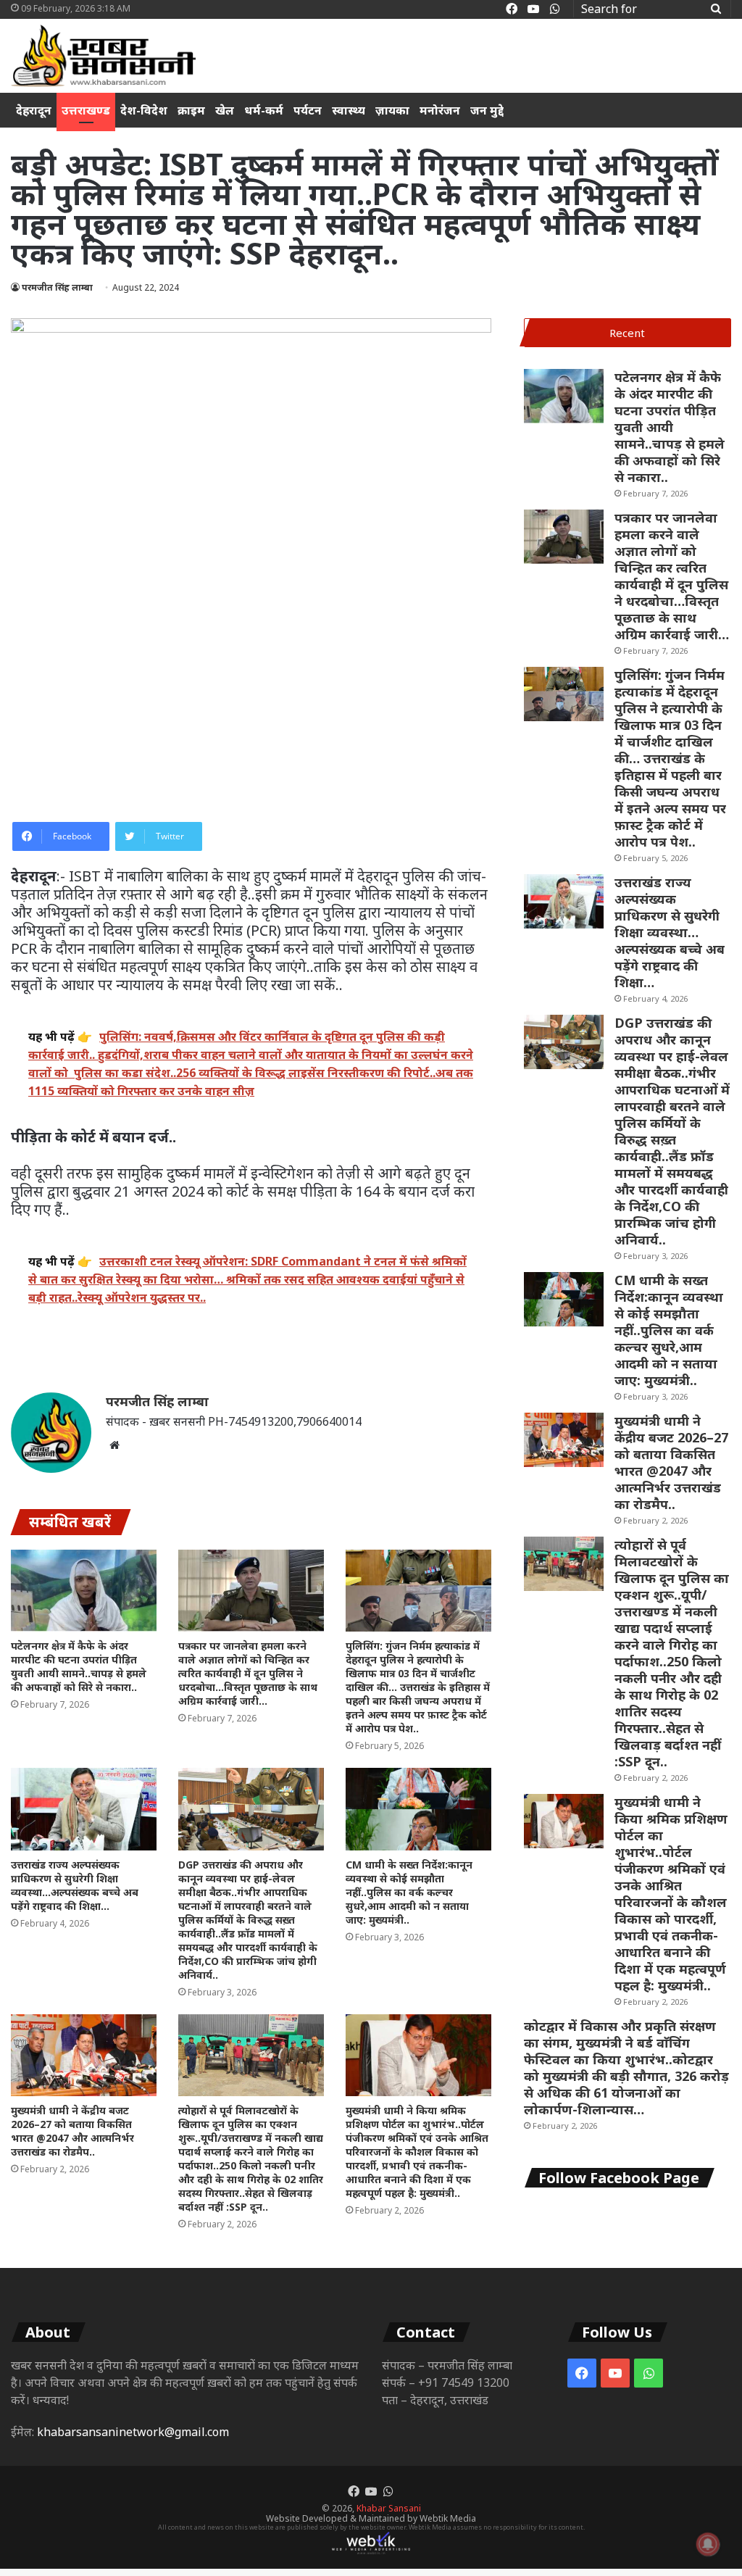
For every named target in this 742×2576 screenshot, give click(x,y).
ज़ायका (392, 110)
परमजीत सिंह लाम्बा (57, 287)
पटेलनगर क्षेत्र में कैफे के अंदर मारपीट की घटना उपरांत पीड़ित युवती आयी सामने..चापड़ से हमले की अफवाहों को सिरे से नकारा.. (79, 1666)
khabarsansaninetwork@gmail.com (133, 2432)
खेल (225, 110)
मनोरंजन (440, 110)
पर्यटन (308, 110)
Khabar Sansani (389, 2508)
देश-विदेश (144, 110)
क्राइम (191, 110)
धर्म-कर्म (264, 110)
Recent (627, 333)
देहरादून (34, 110)
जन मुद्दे (487, 110)
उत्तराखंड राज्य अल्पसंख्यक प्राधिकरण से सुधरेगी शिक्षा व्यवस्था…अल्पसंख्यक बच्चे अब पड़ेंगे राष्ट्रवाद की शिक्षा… (75, 1885)
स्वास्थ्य (349, 110)
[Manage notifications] (708, 2544)
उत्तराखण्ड (86, 110)
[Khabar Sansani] (103, 56)
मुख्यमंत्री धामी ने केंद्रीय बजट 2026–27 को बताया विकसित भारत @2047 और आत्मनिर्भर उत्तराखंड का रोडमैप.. (72, 2131)
